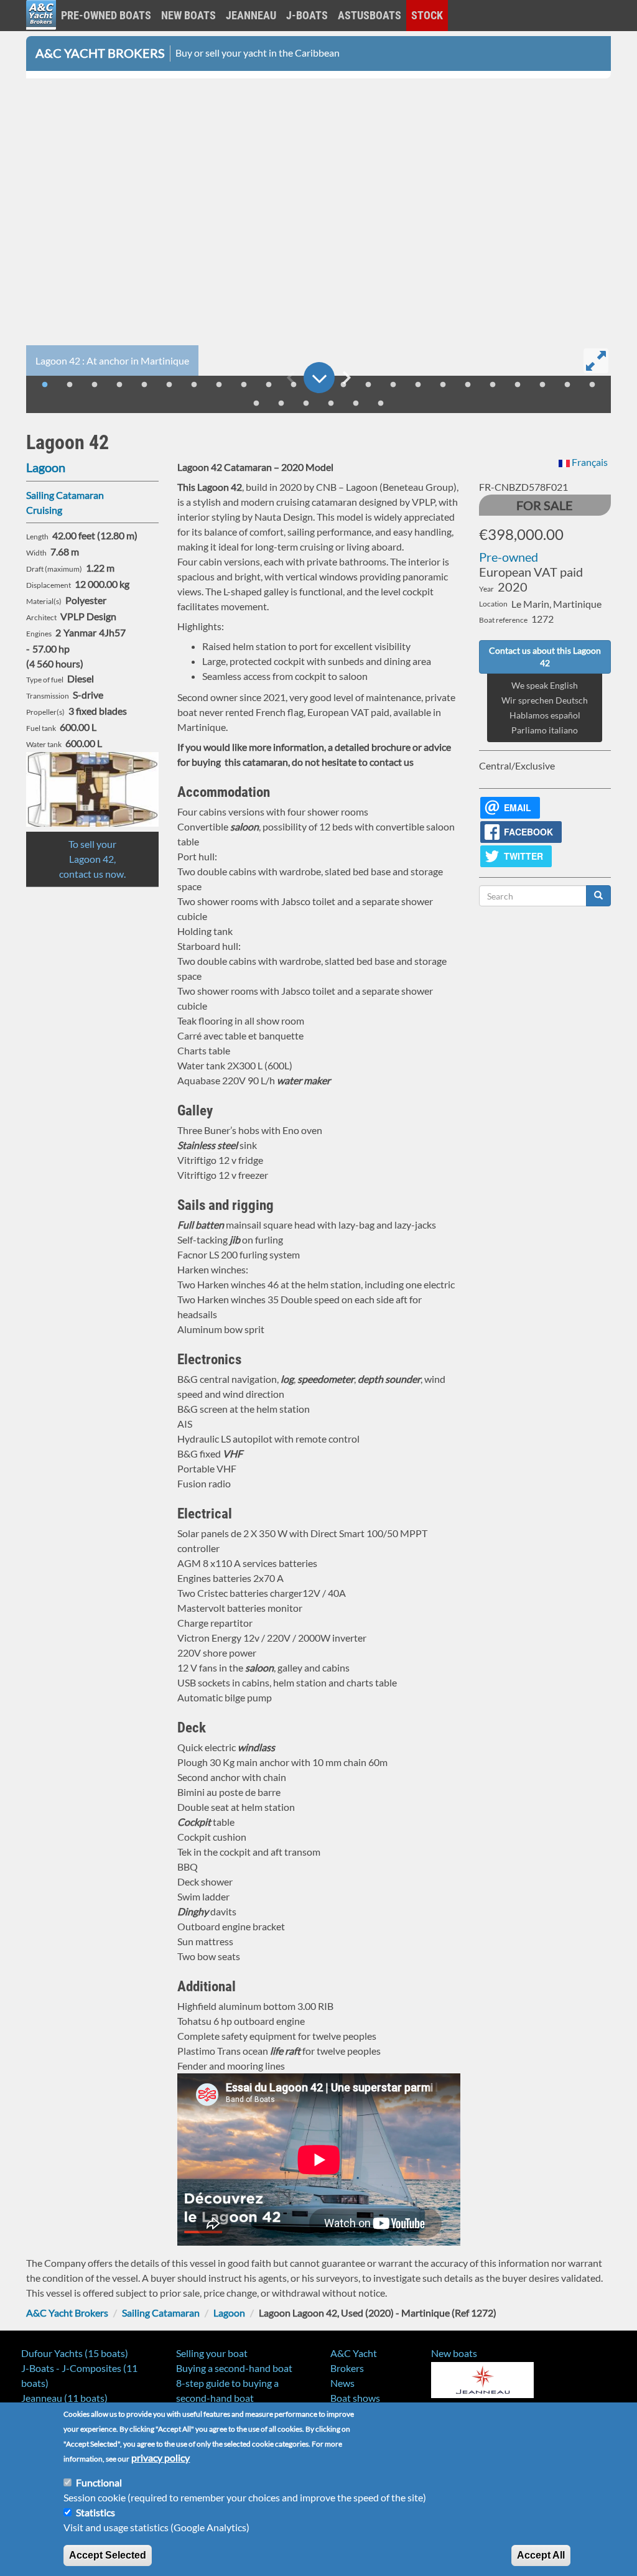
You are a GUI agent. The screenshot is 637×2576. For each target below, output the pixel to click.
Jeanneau (251, 15)
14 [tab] (368, 385)
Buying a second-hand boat (234, 2368)
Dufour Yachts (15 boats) (75, 2353)
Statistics (95, 2512)
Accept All (541, 2555)
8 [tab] (219, 385)
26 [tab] (306, 404)
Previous (291, 378)
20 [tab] (518, 385)
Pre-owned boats (106, 15)
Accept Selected (108, 2555)
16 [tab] (418, 385)
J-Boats (307, 15)
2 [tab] (70, 385)
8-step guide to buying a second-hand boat (227, 2390)
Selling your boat (212, 2353)
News (342, 2383)
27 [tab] (331, 404)
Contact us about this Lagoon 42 (545, 657)
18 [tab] (468, 385)
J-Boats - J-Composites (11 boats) (79, 2375)
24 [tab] (256, 404)
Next (346, 378)
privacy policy (160, 2457)
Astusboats (370, 15)
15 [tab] (393, 385)
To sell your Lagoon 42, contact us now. (92, 859)
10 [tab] (269, 385)
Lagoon (46, 467)
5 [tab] (144, 385)
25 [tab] (281, 404)
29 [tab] (381, 404)
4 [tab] (119, 385)
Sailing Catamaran (65, 495)
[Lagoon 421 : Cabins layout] (92, 789)
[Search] (598, 896)
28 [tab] (356, 404)
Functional (99, 2482)
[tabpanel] (318, 230)
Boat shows (355, 2398)
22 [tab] (567, 385)
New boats (188, 15)
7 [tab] (194, 385)
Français (589, 462)
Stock (427, 15)
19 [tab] (493, 385)
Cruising (44, 510)
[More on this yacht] (319, 378)
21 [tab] (542, 385)
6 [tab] (169, 385)
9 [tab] (244, 385)
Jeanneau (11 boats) (64, 2398)
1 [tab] (45, 385)
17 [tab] (443, 385)
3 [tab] (95, 385)
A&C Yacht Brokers (41, 31)
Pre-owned (509, 557)
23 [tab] (592, 385)
